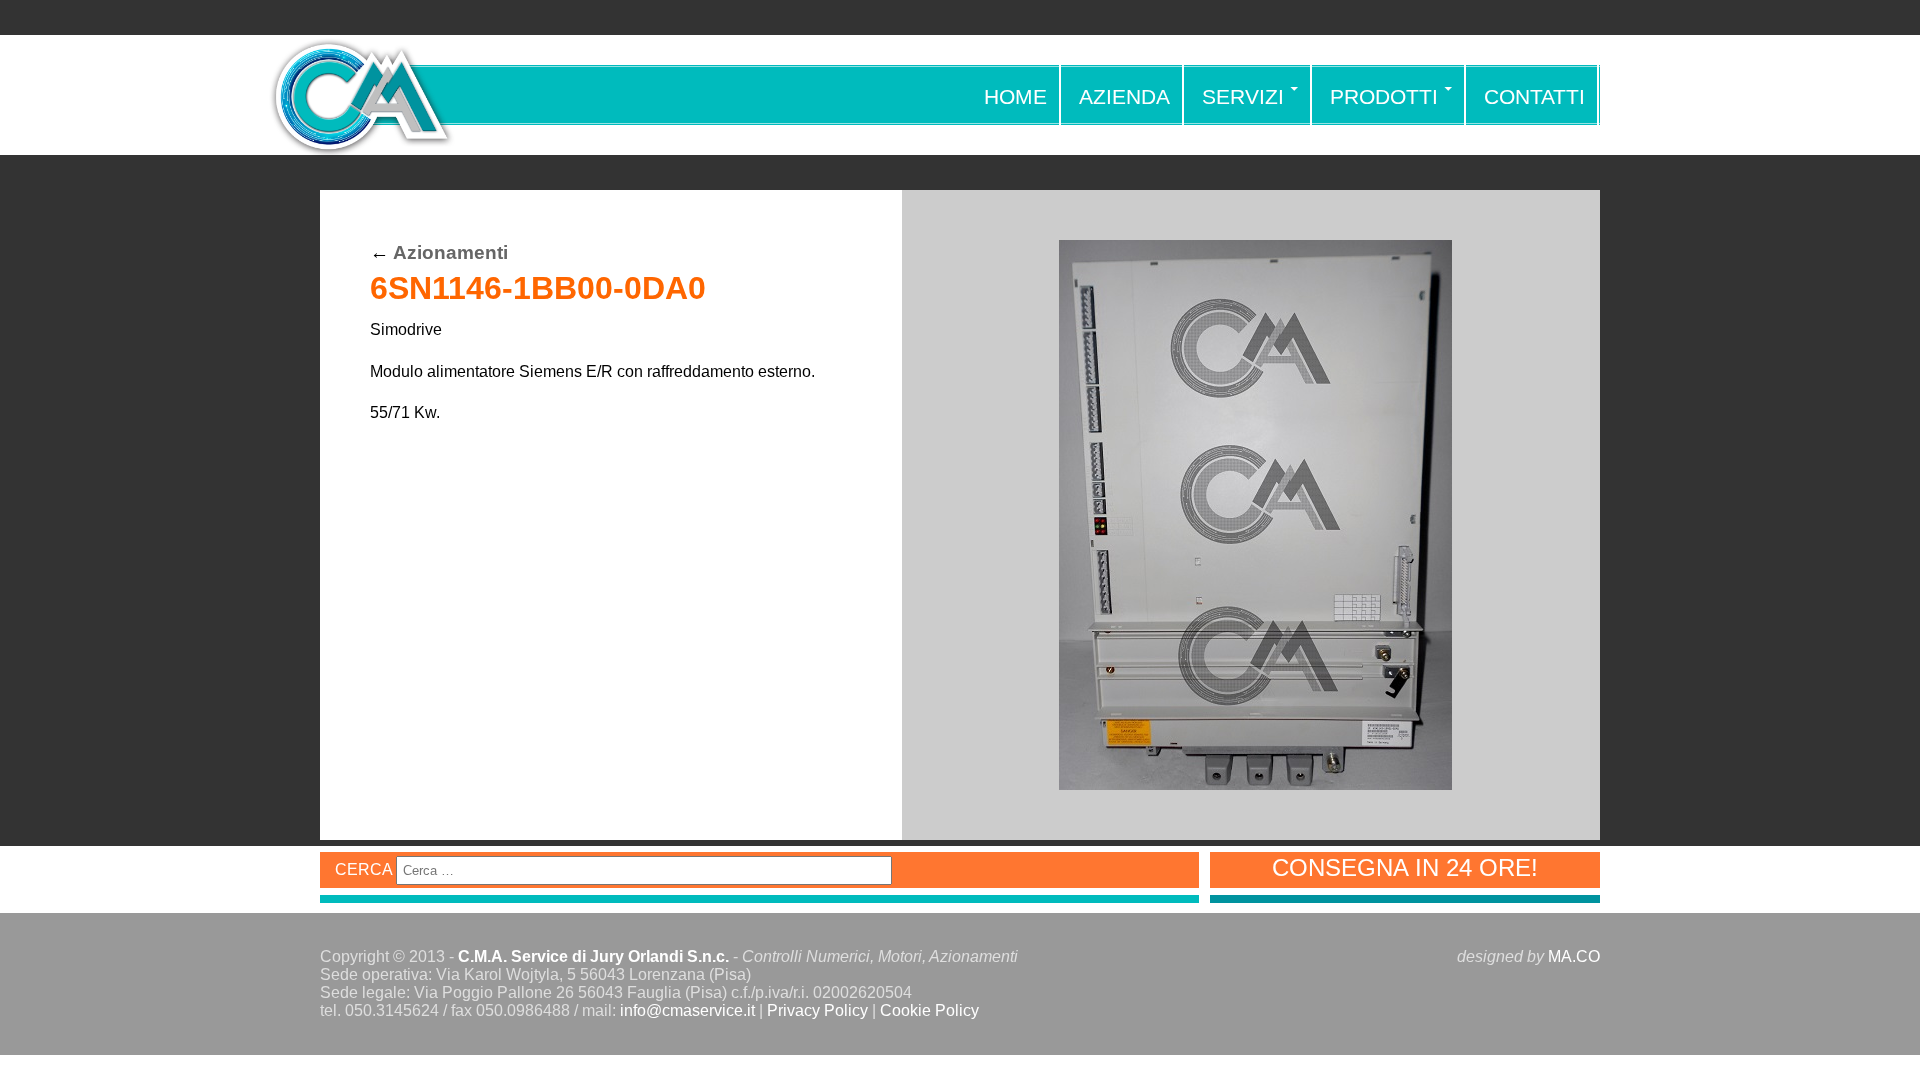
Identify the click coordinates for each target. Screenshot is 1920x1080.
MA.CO (1574, 956)
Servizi (1243, 96)
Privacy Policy (817, 1010)
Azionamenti (450, 252)
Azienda (1124, 96)
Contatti (1534, 96)
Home (1015, 96)
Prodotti (1384, 96)
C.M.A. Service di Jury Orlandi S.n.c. (593, 956)
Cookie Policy (929, 1010)
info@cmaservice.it (687, 1010)
